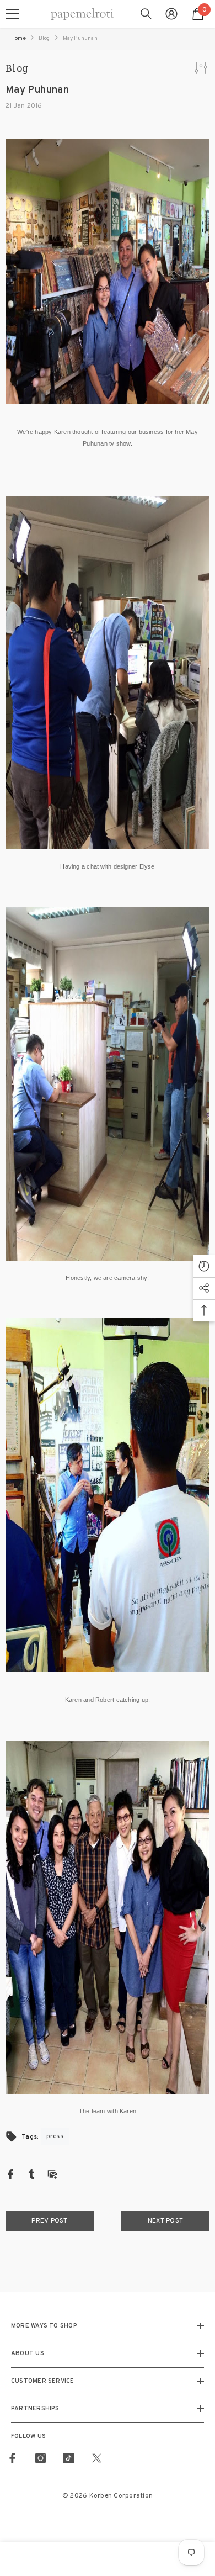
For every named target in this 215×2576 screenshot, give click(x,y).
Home (18, 38)
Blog (44, 38)
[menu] (12, 14)
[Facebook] (10, 2174)
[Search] (146, 14)
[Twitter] (97, 2458)
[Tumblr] (31, 2174)
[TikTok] (69, 2458)
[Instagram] (41, 2458)
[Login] (171, 14)
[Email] (52, 2174)
